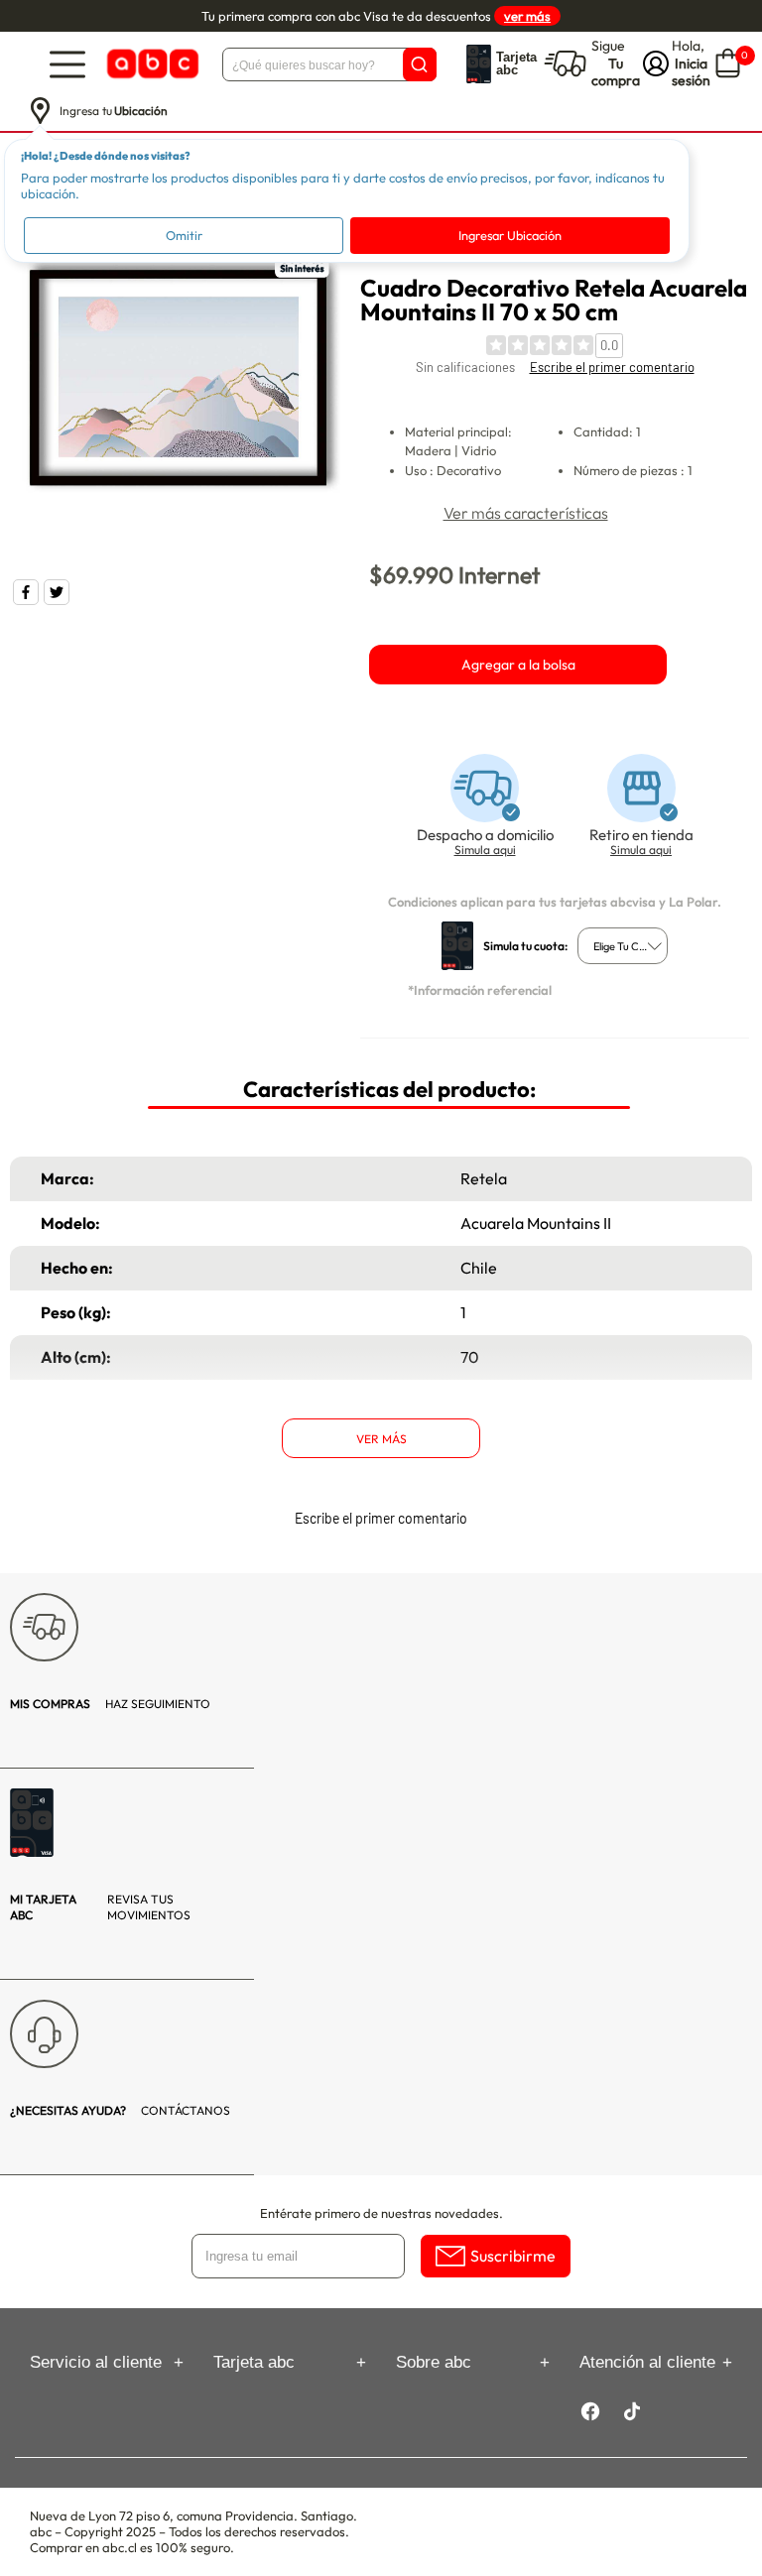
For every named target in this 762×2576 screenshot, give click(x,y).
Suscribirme (513, 2256)
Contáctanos (120, 2110)
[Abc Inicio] (151, 64)
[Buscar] (420, 64)
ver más (527, 16)
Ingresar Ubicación (510, 235)
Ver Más (381, 1439)
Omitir (184, 235)
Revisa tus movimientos (100, 1907)
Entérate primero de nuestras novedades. (381, 2213)
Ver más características (526, 513)
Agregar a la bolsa (518, 665)
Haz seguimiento (110, 1704)
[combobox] (623, 946)
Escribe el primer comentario (612, 367)
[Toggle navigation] (67, 64)
